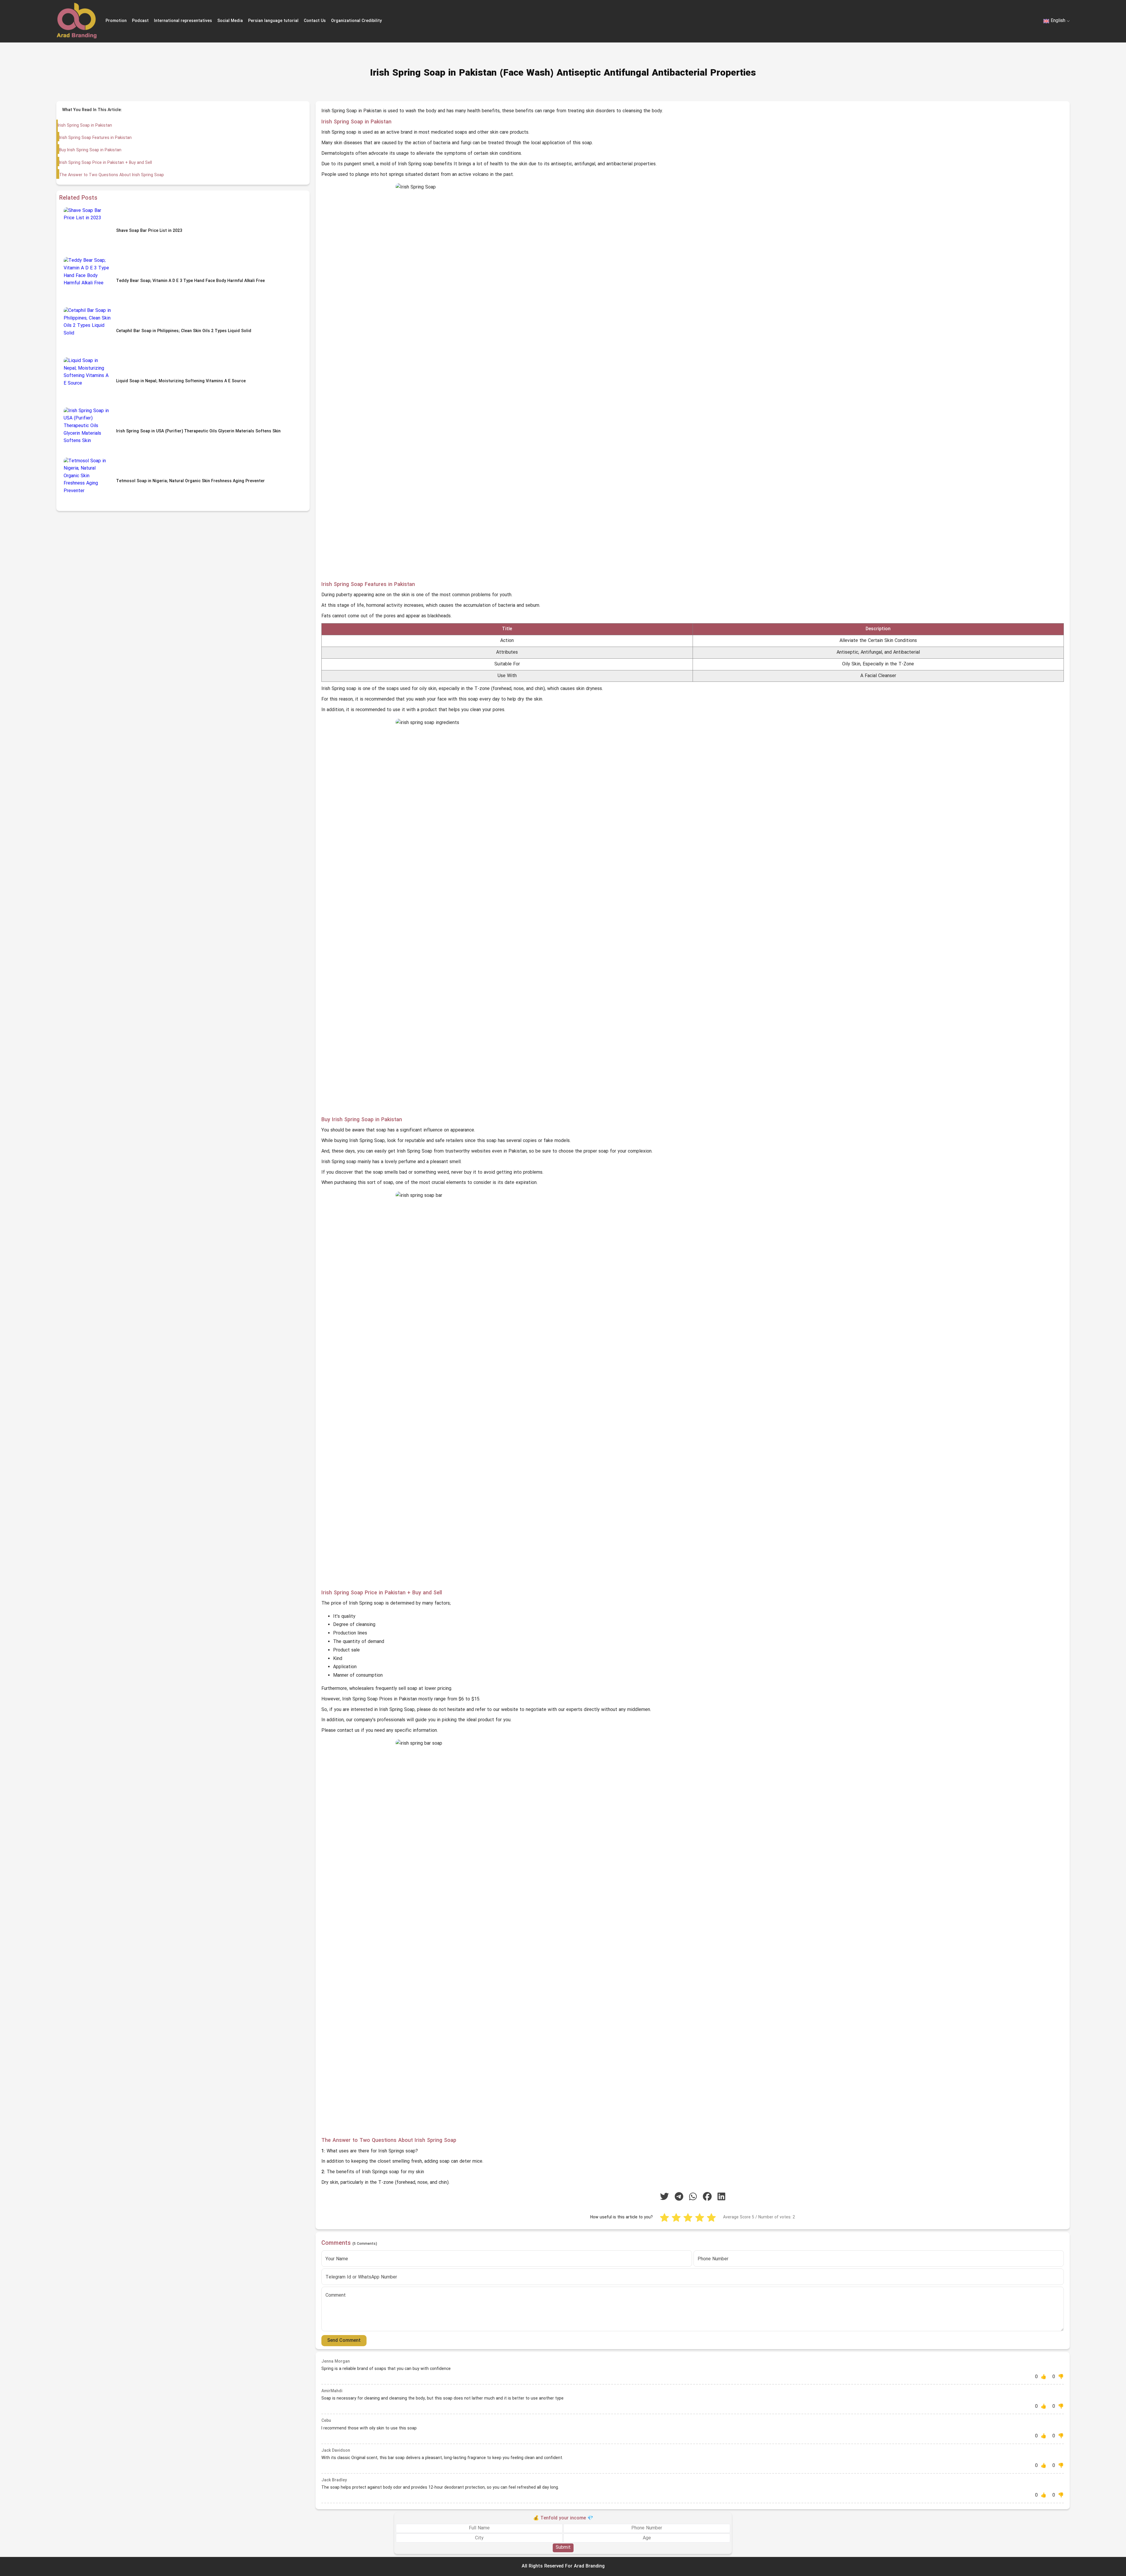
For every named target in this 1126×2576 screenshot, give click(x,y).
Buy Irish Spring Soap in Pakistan (90, 150)
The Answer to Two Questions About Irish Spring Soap (112, 175)
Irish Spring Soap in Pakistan (85, 126)
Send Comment (344, 2341)
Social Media (230, 21)
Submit (563, 2548)
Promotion (116, 21)
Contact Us (315, 21)
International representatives (183, 21)
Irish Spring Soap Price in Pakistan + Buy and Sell (106, 163)
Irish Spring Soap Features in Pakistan (95, 138)
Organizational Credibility (356, 21)
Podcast (140, 21)
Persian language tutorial (273, 21)
